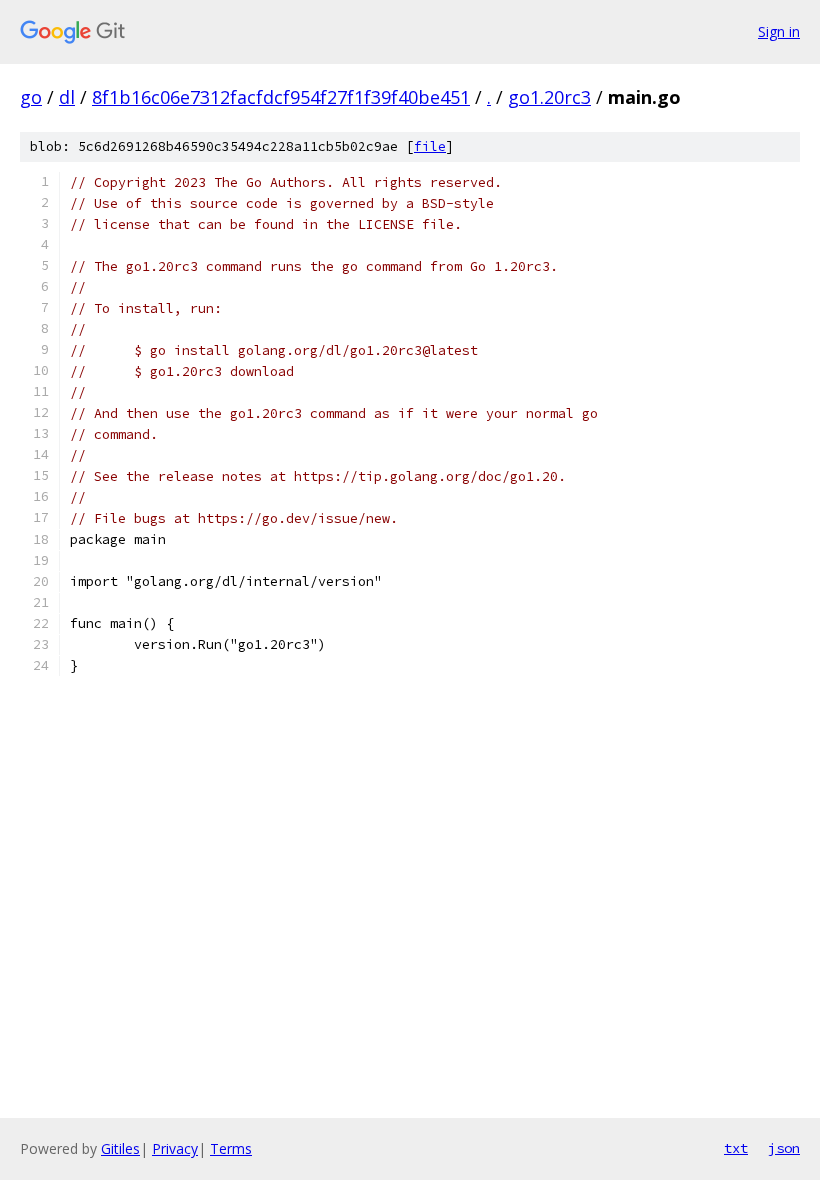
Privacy (175, 1148)
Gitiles (120, 1148)
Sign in (779, 31)
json (784, 1148)
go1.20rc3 (549, 97)
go (31, 97)
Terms (231, 1148)
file (430, 146)
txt (736, 1148)
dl (67, 97)
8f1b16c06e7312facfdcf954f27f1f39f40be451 (281, 97)
